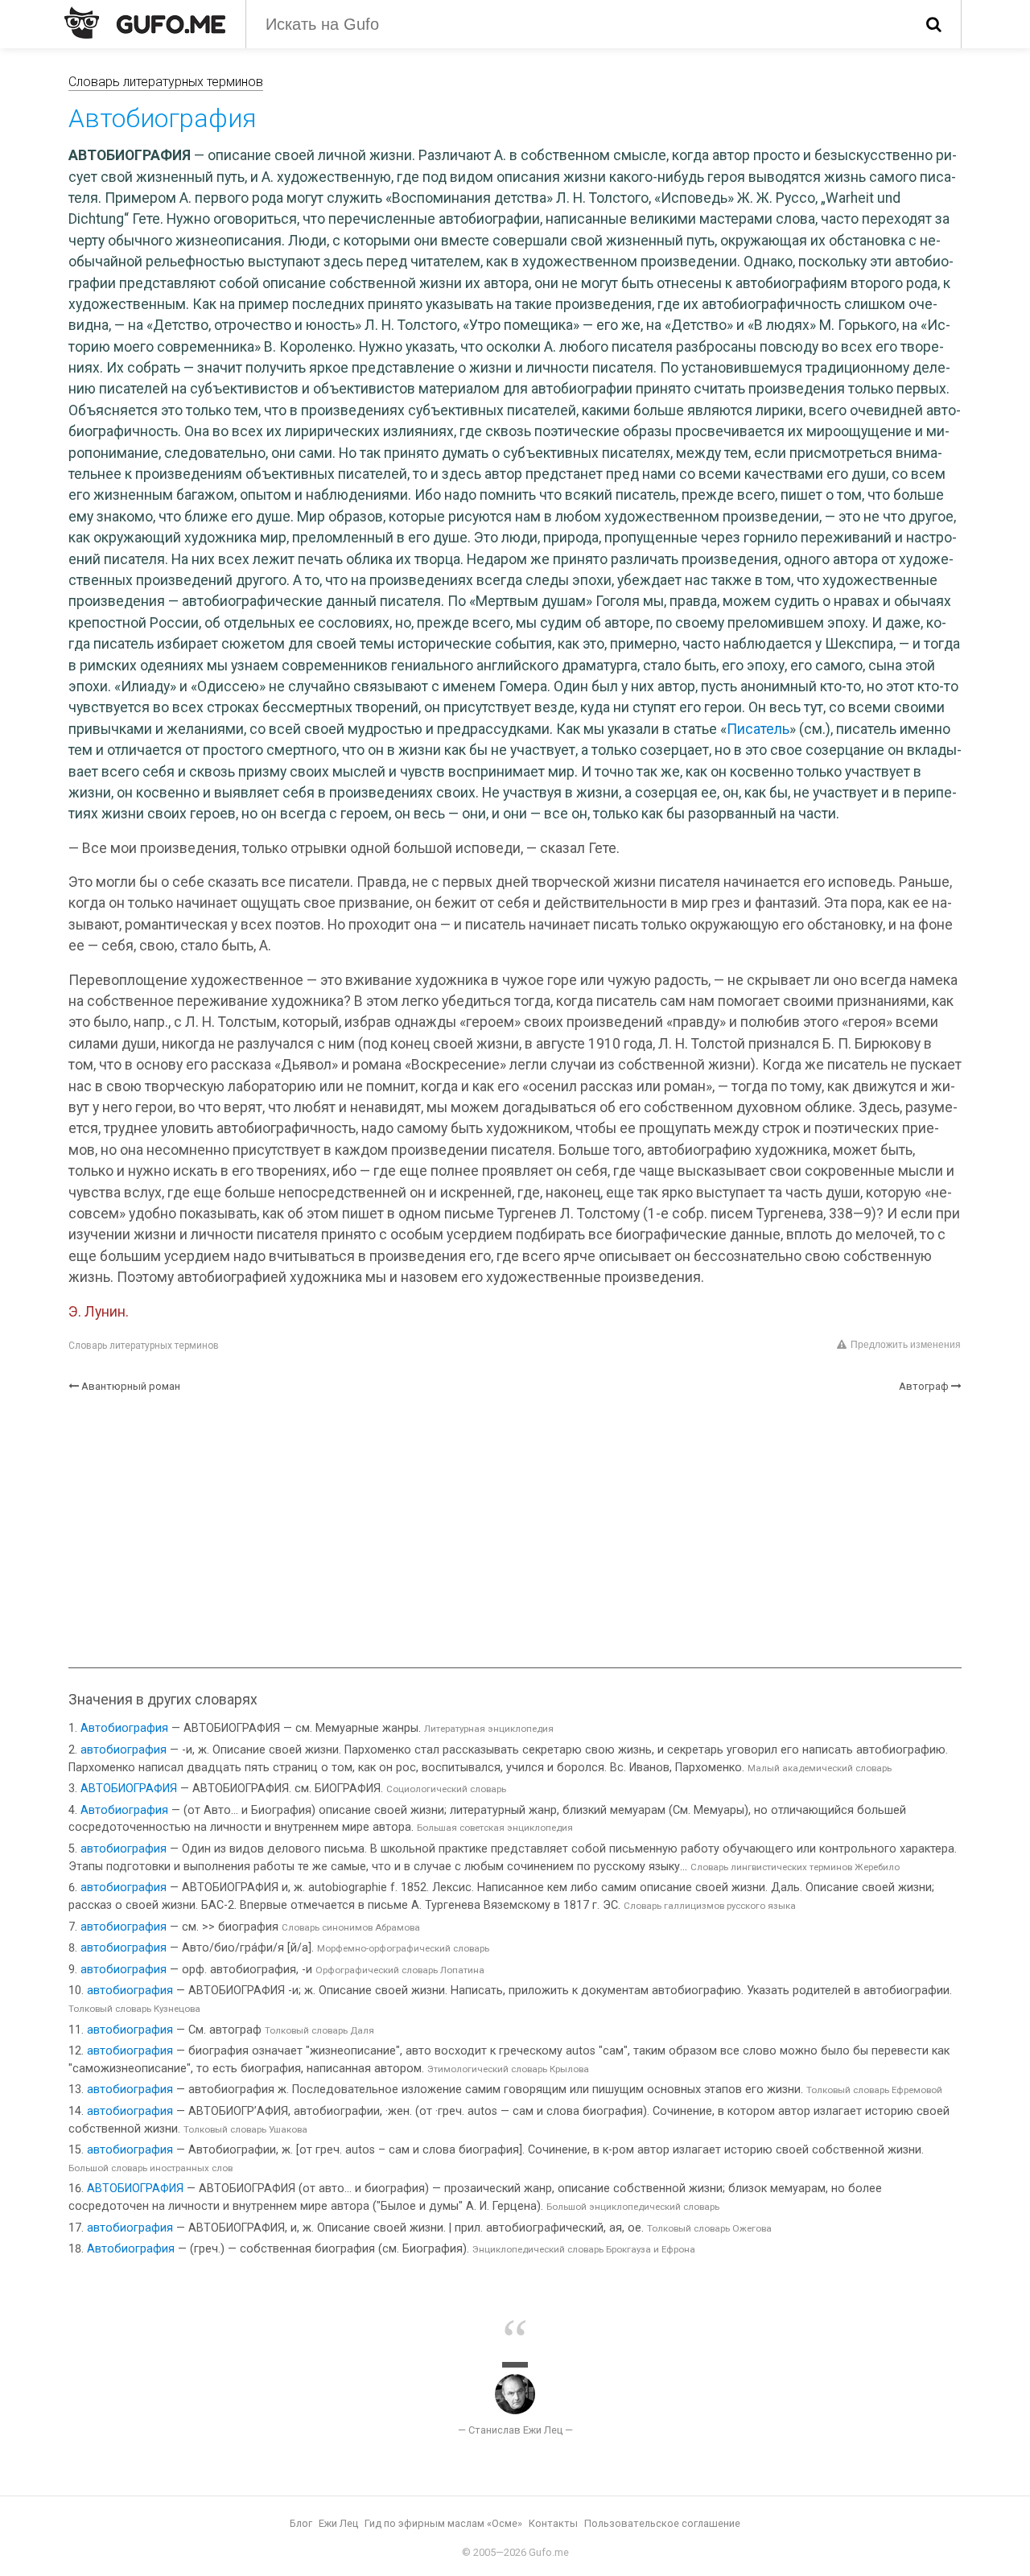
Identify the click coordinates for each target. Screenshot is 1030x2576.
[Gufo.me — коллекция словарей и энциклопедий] (145, 23)
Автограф (924, 1386)
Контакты (553, 2523)
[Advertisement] (515, 1531)
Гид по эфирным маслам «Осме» (443, 2523)
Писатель (758, 729)
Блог (301, 2523)
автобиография (124, 1750)
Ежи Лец (338, 2523)
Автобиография (124, 1728)
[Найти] (934, 24)
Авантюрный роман (131, 1386)
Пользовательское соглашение (662, 2523)
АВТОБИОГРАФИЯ (129, 1789)
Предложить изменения (906, 1345)
